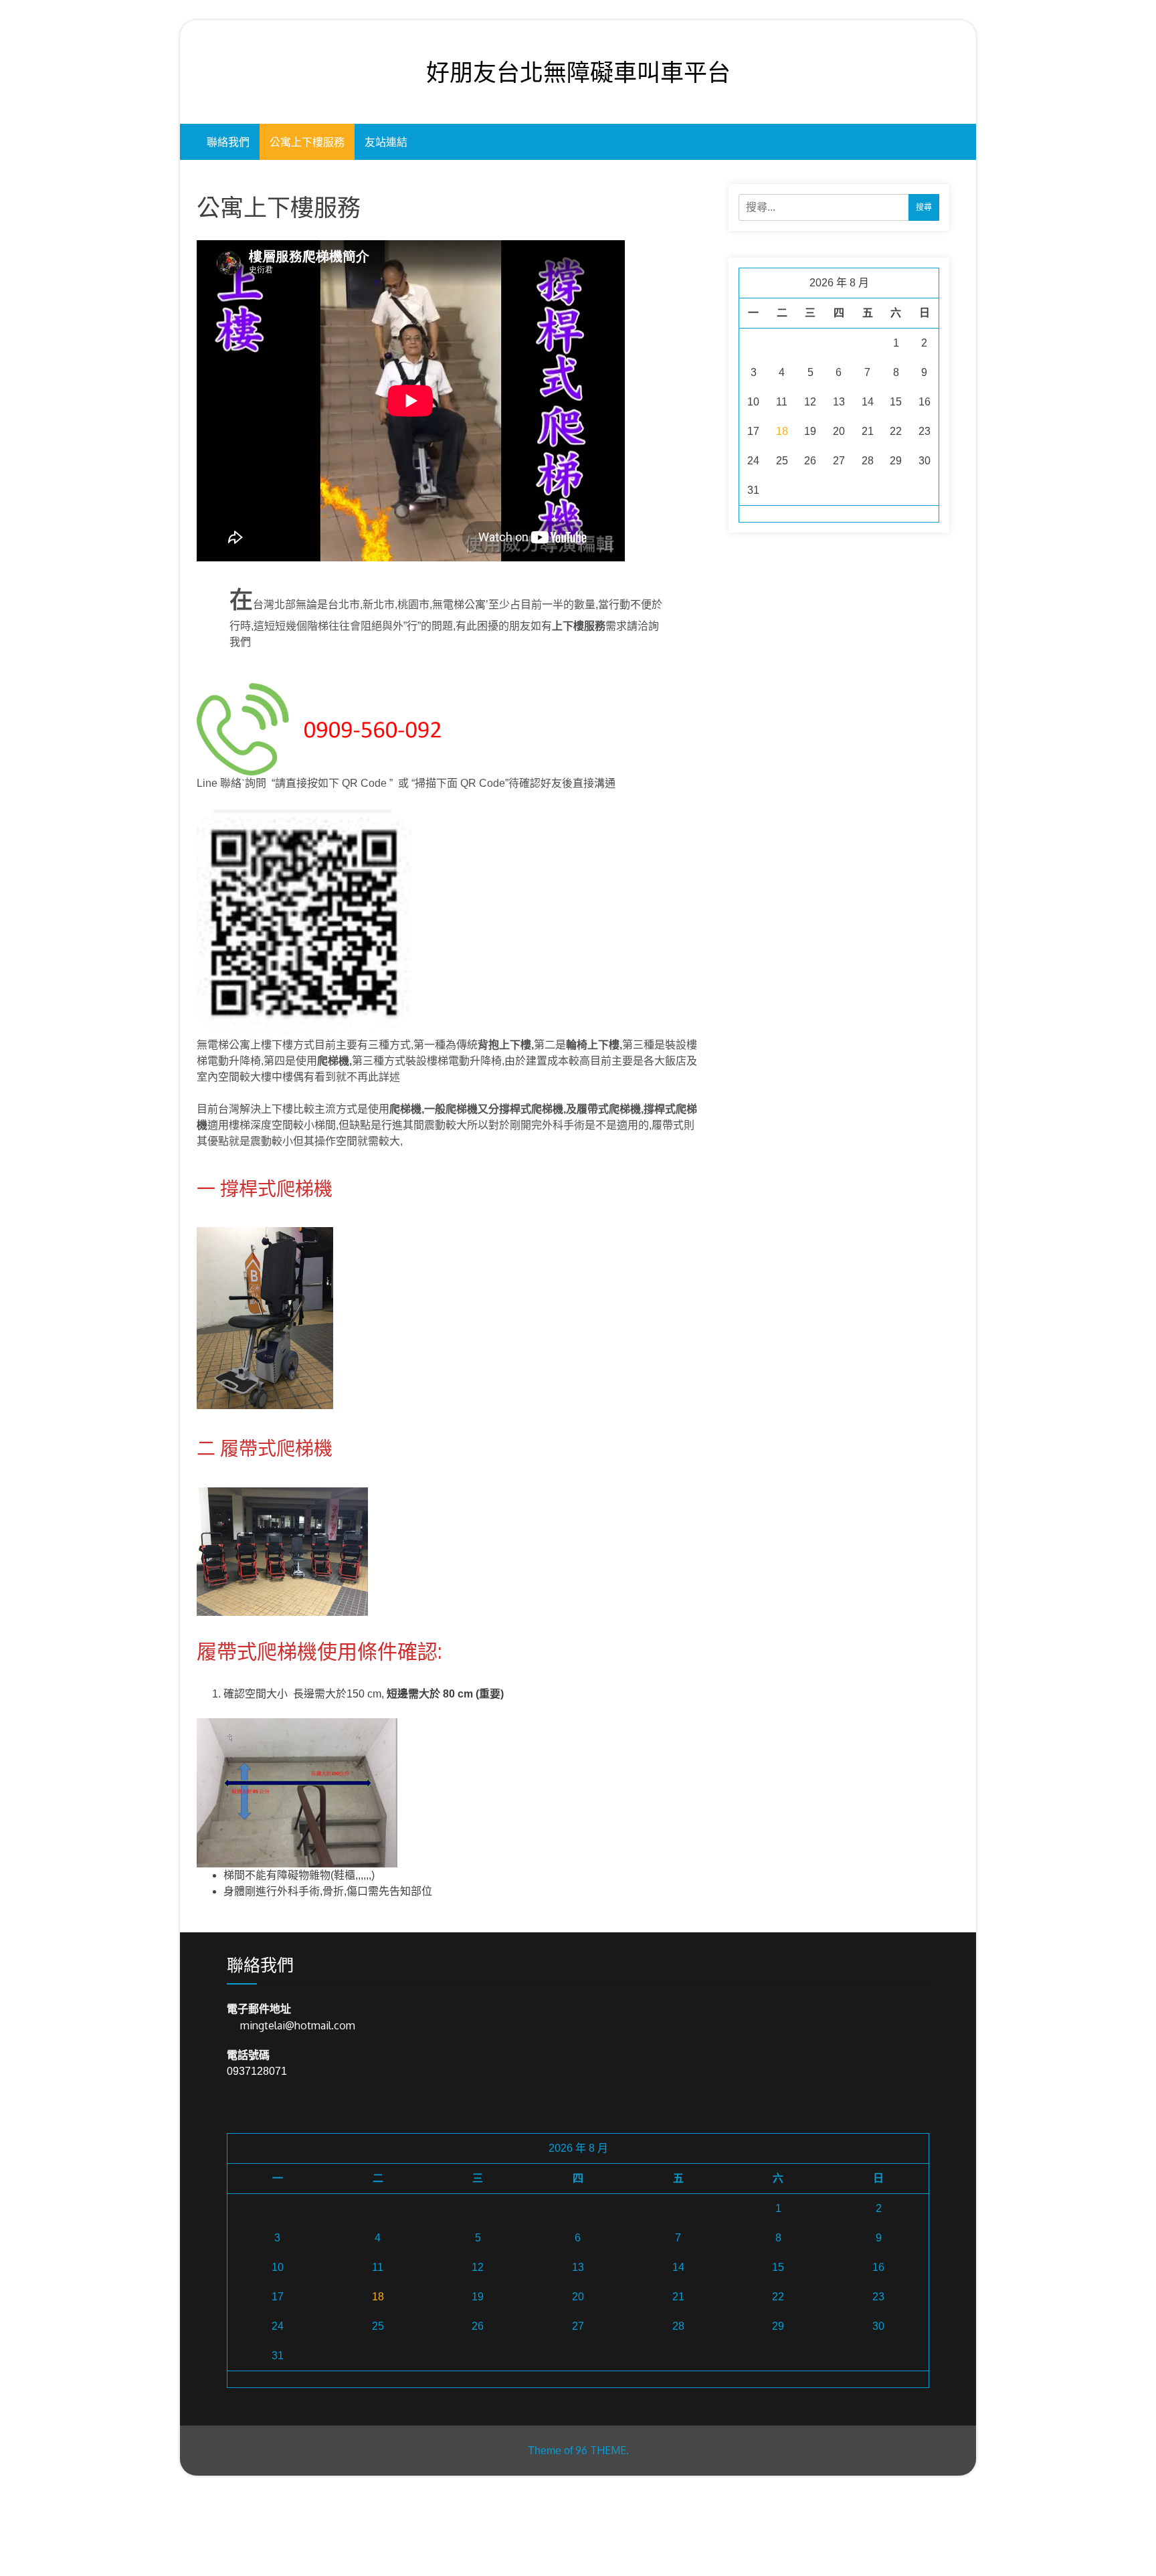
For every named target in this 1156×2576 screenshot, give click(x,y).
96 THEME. (602, 2450)
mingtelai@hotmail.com (298, 2025)
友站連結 (386, 142)
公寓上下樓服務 (307, 142)
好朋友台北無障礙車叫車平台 (578, 72)
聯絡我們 (228, 142)
